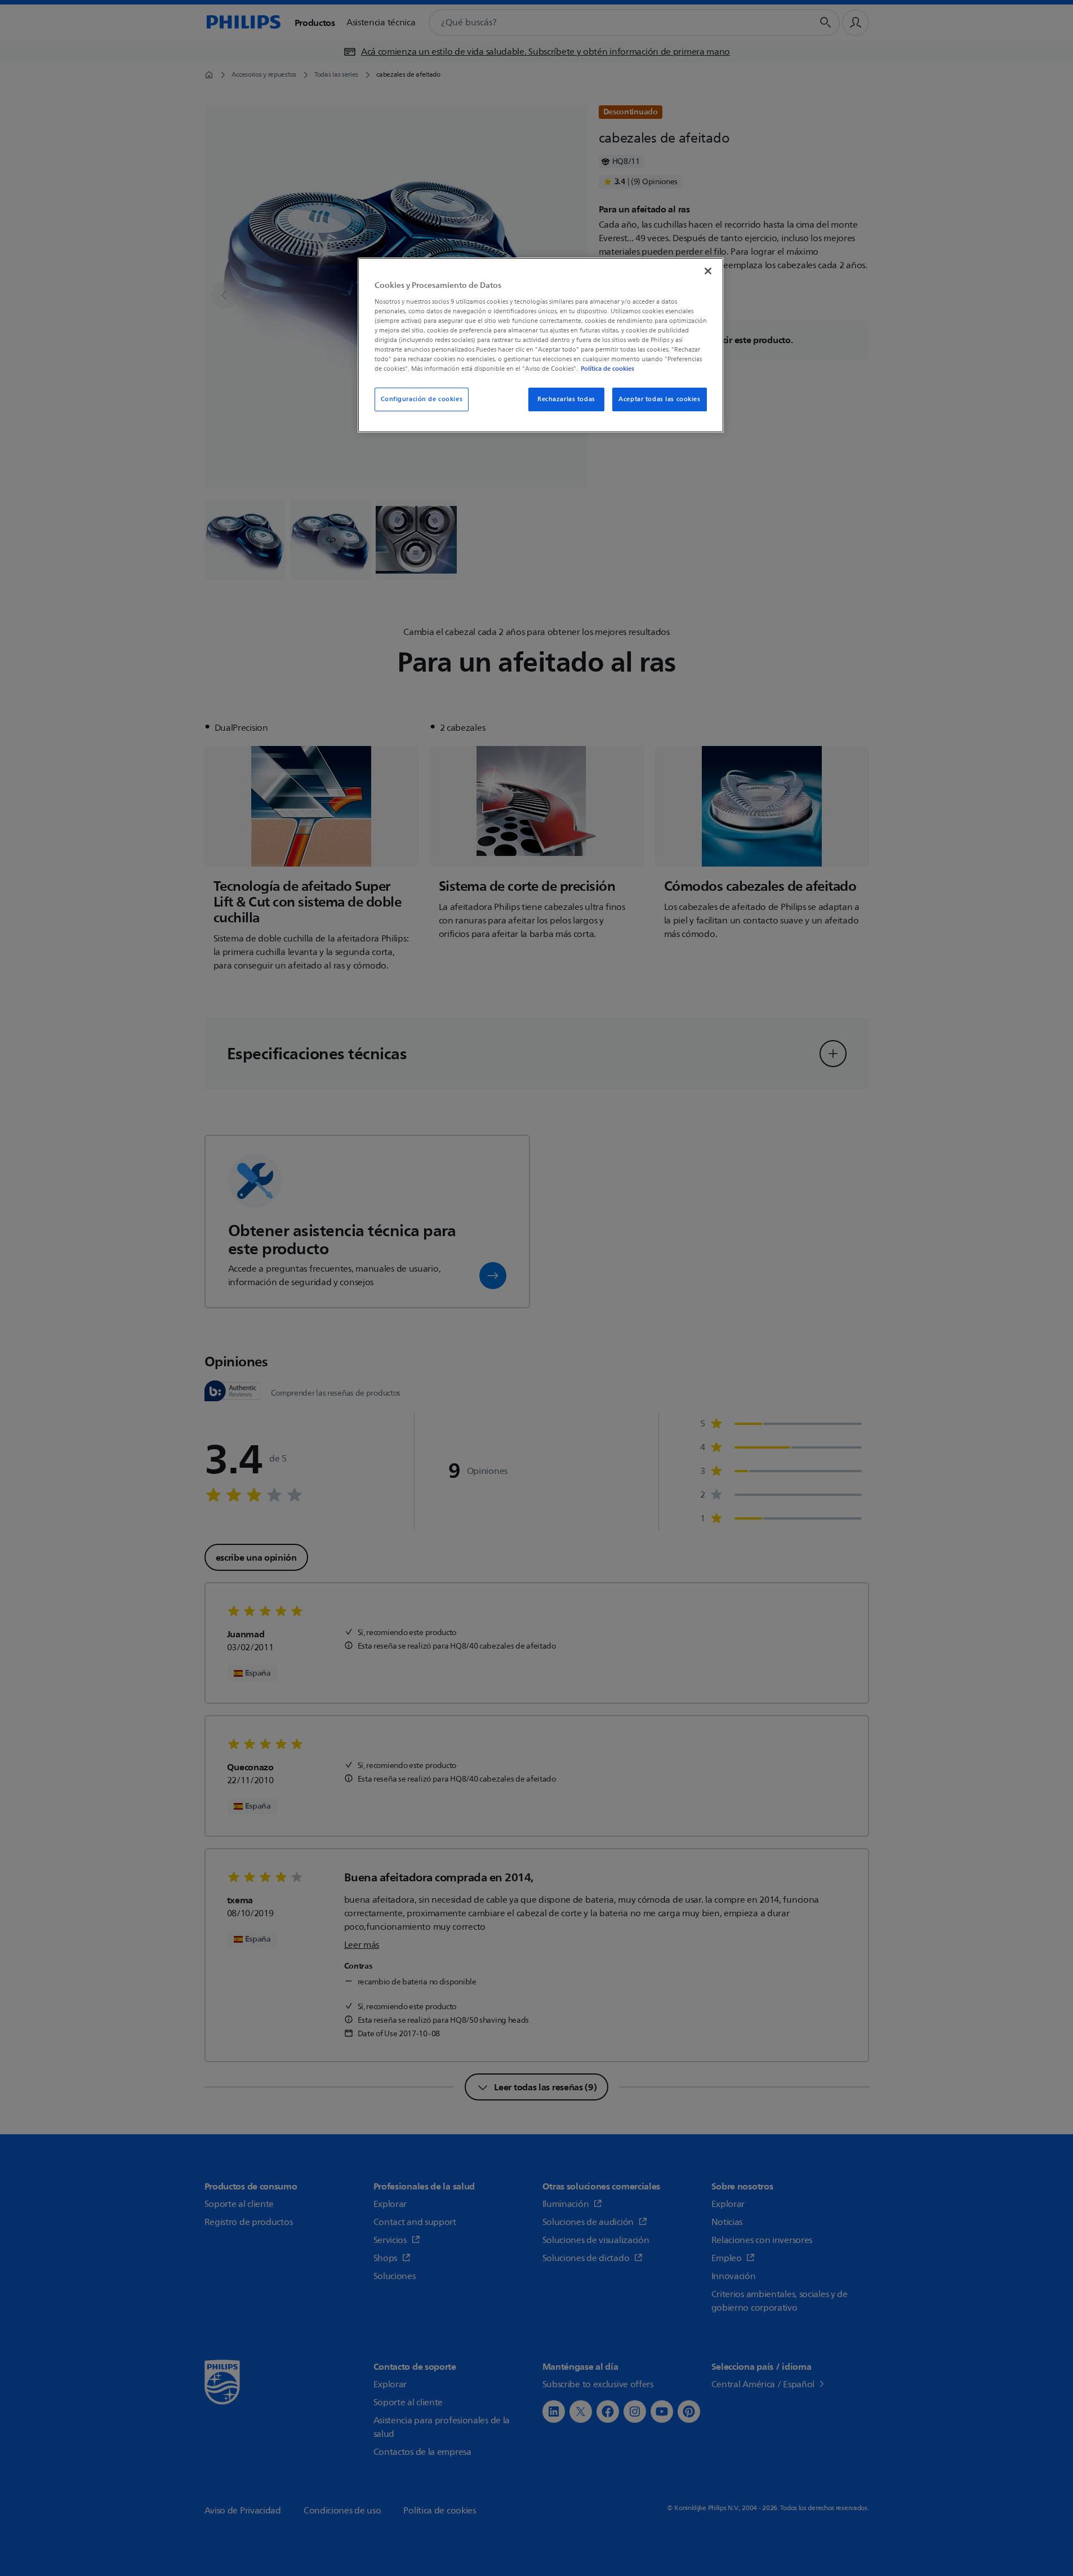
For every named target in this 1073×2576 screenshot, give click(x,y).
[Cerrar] (708, 271)
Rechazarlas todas (566, 399)
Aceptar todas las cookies (659, 399)
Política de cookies (607, 368)
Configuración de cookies (422, 399)
